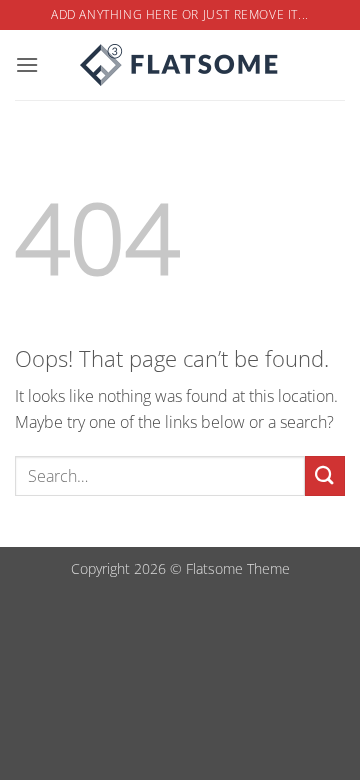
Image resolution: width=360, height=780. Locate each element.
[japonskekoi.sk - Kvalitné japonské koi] (180, 65)
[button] (27, 64)
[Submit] (325, 475)
